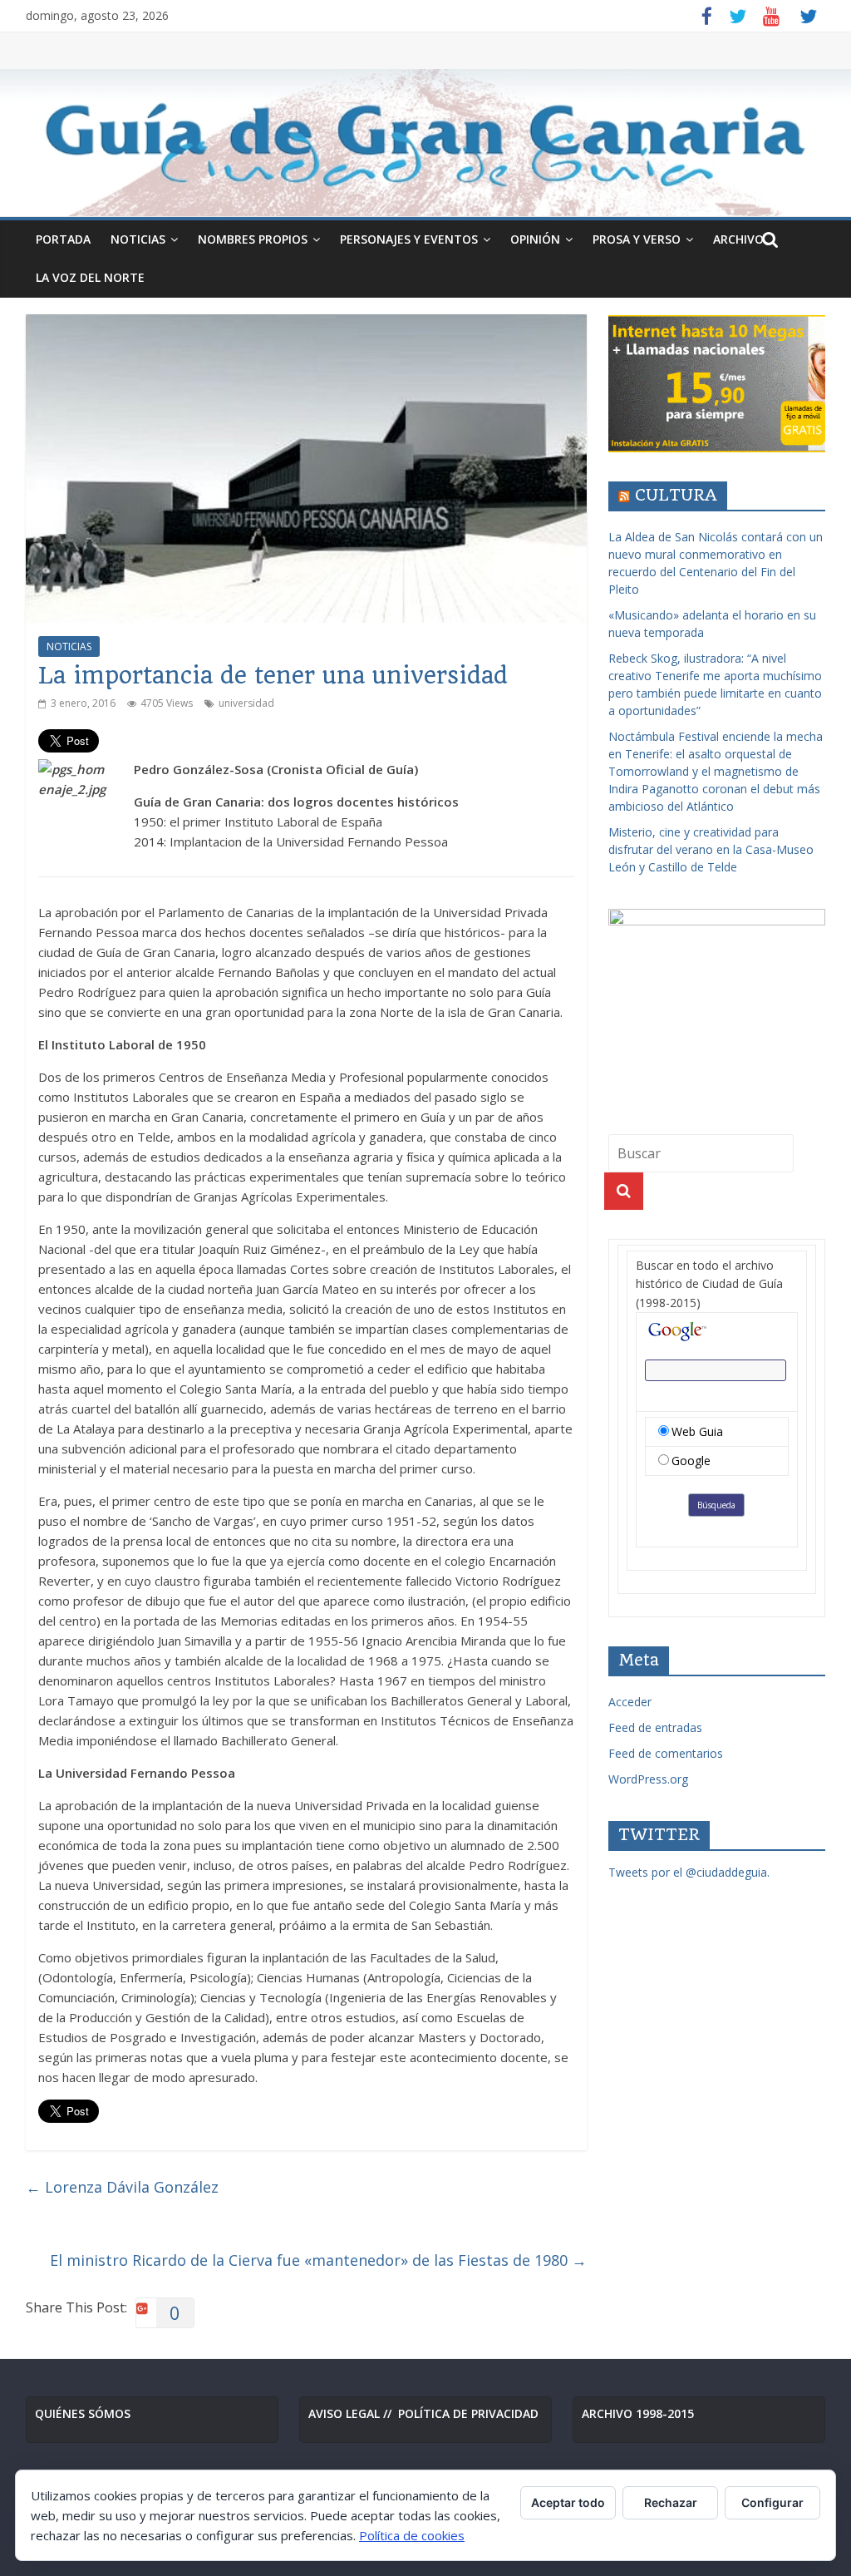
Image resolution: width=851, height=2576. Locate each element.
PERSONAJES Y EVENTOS (409, 239)
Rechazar (671, 2502)
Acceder (630, 1702)
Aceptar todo (568, 2502)
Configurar (772, 2502)
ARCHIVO (738, 239)
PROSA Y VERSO (637, 239)
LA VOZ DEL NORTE (90, 277)
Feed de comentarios (666, 1753)
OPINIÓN (535, 239)
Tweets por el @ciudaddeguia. (689, 1872)
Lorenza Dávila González (122, 2187)
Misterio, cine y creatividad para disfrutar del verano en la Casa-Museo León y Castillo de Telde (711, 849)
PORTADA (63, 239)
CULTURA (676, 495)
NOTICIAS (138, 239)
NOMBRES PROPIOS (253, 239)
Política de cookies (412, 2535)
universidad (246, 703)
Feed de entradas (655, 1727)
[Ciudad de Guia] (425, 143)
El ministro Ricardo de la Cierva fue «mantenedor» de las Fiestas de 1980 (318, 2260)
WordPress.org (648, 1779)
